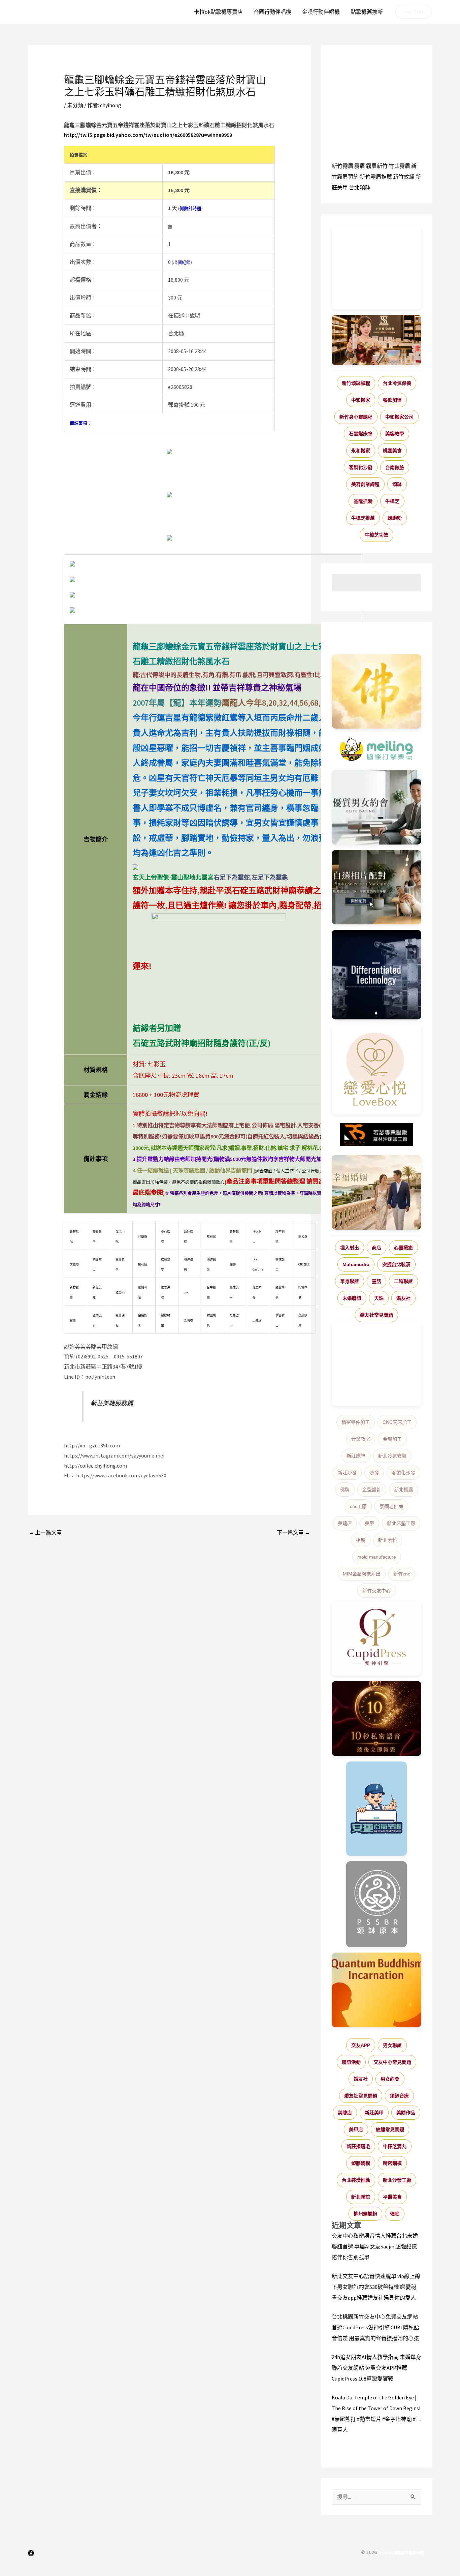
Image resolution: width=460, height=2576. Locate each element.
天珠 (379, 1298)
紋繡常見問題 (390, 2129)
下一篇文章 (293, 1532)
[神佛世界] (376, 692)
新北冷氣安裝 (392, 1456)
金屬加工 (392, 1439)
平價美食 (392, 2197)
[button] (414, 12)
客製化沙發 (361, 467)
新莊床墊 (356, 1456)
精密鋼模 (392, 2163)
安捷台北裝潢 (396, 1264)
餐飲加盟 (392, 400)
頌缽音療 (399, 2096)
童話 (376, 1281)
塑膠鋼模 (361, 2163)
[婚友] (376, 1070)
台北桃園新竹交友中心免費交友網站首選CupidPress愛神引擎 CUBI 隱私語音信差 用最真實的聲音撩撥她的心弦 (375, 2327)
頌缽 (397, 484)
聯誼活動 (351, 2062)
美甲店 (356, 2129)
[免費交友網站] (376, 1719)
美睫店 (345, 1523)
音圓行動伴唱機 (272, 12)
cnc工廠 (358, 1506)
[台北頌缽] (376, 1904)
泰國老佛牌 (391, 1506)
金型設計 (372, 1490)
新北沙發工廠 (397, 2180)
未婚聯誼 (352, 1298)
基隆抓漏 (363, 501)
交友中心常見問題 (392, 2062)
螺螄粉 (395, 518)
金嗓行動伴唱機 (321, 12)
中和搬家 (361, 400)
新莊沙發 (347, 1473)
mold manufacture (377, 1557)
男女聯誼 (392, 2045)
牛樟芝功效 (376, 535)
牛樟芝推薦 (363, 518)
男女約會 (390, 2079)
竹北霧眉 (399, 166)
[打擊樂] (376, 749)
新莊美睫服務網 (112, 1403)
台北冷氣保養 (397, 383)
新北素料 (388, 1540)
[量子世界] (376, 1990)
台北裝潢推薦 (356, 2180)
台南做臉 (395, 467)
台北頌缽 (360, 187)
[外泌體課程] (376, 340)
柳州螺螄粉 (365, 2214)
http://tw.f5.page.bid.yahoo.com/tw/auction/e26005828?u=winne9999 (148, 135)
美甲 (369, 1523)
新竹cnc (402, 1574)
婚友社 (403, 1298)
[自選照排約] (376, 887)
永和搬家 (361, 451)
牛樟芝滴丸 (395, 2146)
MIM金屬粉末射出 (362, 1574)
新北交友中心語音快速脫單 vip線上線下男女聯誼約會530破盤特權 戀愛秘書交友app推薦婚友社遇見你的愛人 (376, 2287)
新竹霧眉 (342, 166)
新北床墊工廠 (401, 1523)
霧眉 (360, 166)
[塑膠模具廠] (376, 975)
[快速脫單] (376, 1192)
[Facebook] (31, 2553)
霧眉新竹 (377, 166)
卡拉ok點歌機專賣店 (218, 12)
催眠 (395, 2214)
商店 (376, 1248)
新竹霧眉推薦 (376, 177)
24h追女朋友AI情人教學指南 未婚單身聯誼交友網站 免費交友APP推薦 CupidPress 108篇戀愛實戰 (376, 2368)
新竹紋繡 (404, 177)
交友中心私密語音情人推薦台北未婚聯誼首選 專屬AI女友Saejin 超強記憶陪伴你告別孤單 (375, 2246)
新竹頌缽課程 (356, 383)
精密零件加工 (356, 1422)
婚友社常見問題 (376, 1315)
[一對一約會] (376, 807)
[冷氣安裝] (376, 1809)
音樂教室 (361, 1439)
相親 (361, 1540)
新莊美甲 (374, 2113)
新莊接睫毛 (358, 2146)
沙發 (374, 1473)
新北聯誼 (361, 2197)
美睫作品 (406, 2113)
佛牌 (345, 1490)
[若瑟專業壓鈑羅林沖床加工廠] (376, 1135)
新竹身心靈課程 (356, 417)
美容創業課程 (365, 484)
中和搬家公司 (399, 417)
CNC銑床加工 (397, 1422)
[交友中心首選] (376, 1638)
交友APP (361, 2045)
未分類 (75, 105)
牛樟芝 (392, 501)
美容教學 (395, 434)
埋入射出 (350, 1248)
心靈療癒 (403, 1248)
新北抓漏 (403, 1490)
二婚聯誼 (403, 1281)
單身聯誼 (350, 1281)
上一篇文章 (45, 1532)
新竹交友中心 (376, 1591)
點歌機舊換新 (367, 12)
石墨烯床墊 (361, 434)
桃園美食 (392, 451)
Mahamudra (356, 1264)
